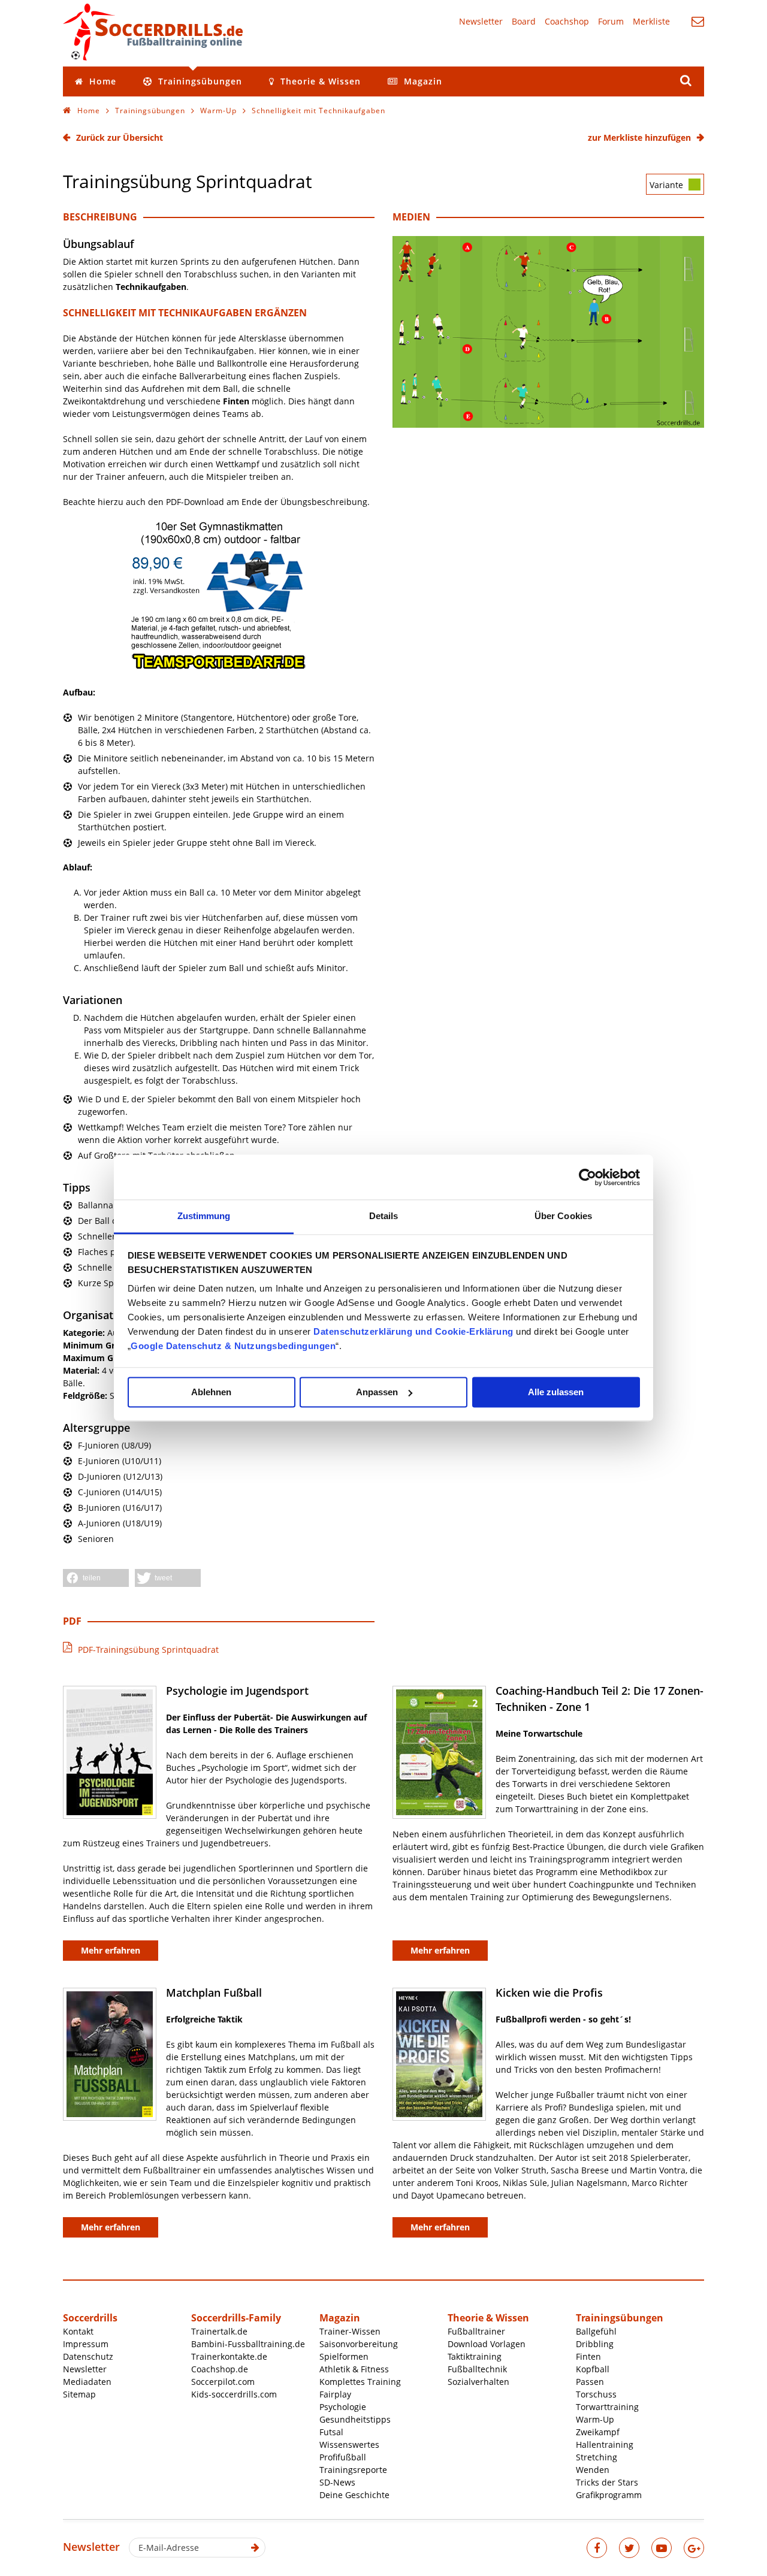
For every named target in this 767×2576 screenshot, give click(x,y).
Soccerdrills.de (153, 32)
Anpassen (377, 1392)
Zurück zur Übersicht (120, 137)
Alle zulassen (556, 1392)
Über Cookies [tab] (563, 1216)
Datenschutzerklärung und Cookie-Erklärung (413, 1331)
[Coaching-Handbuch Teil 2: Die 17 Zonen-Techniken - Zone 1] (439, 1752)
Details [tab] (384, 1216)
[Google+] (694, 2548)
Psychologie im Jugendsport (237, 1691)
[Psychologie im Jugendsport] (110, 1752)
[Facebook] (597, 2548)
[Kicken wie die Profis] (439, 2054)
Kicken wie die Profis (549, 1993)
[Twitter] (629, 2548)
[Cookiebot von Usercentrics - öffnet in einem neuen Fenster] (588, 1177)
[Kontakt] (698, 21)
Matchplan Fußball (214, 1993)
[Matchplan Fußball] (110, 2054)
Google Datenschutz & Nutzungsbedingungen (233, 1346)
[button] (96, 1578)
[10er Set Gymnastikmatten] (219, 667)
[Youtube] (662, 2548)
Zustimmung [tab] (204, 1216)
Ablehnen (211, 1392)
